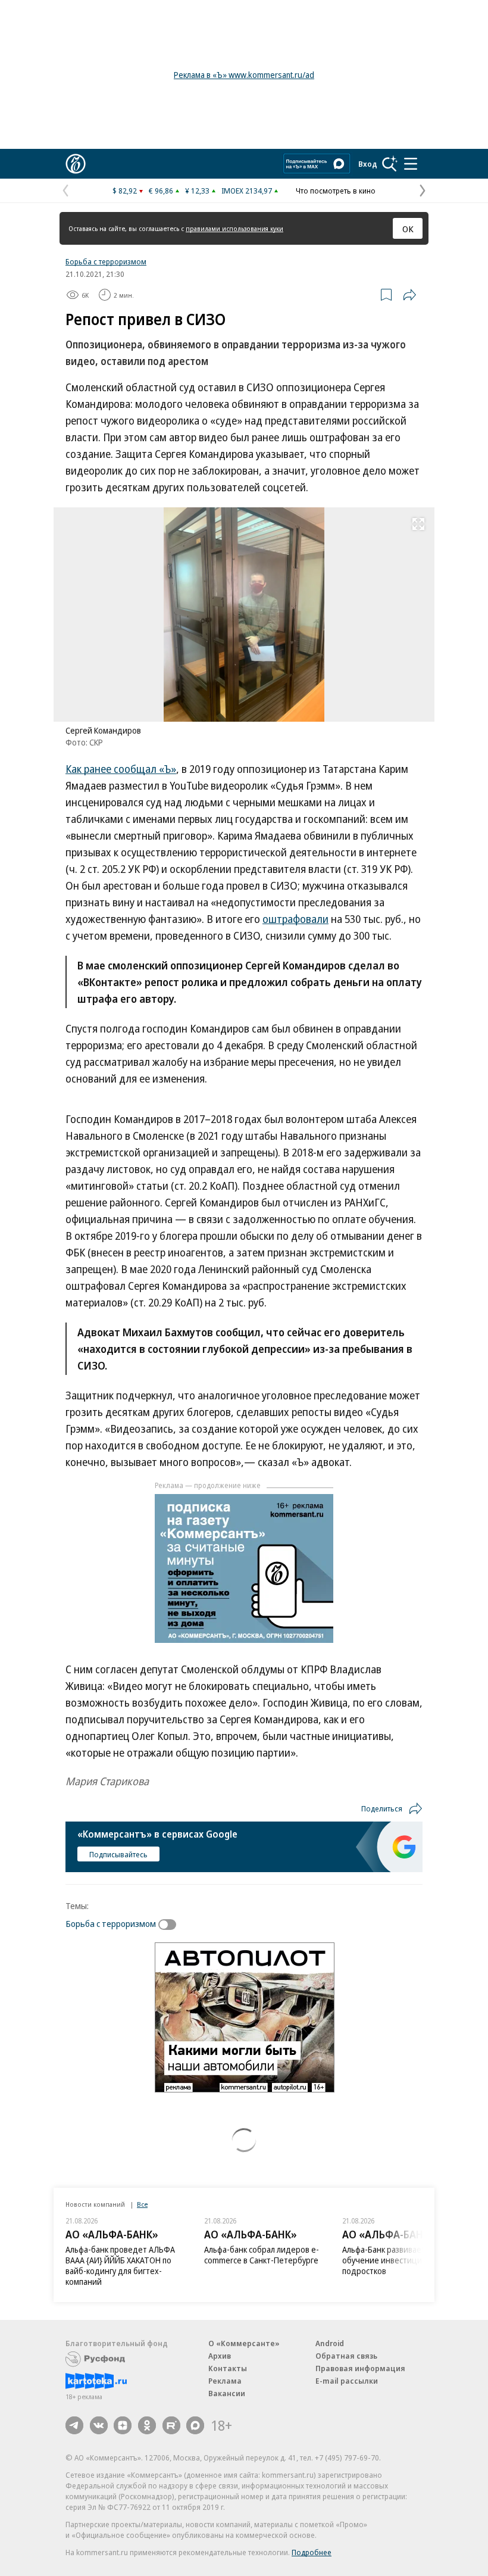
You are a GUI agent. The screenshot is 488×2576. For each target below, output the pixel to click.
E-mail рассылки (347, 2381)
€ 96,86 (161, 191)
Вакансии (227, 2393)
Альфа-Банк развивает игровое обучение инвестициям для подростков (400, 2260)
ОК (408, 229)
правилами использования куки (234, 228)
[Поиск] (390, 164)
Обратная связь (346, 2356)
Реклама (225, 2381)
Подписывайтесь (118, 1854)
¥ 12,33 (197, 191)
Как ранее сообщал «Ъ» (121, 769)
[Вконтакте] (99, 2425)
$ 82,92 (125, 191)
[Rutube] (171, 2425)
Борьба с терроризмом (106, 261)
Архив (220, 2356)
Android (330, 2343)
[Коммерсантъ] (76, 164)
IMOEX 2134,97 (247, 191)
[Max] (195, 2425)
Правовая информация (360, 2368)
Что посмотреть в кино (336, 191)
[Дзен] (123, 2425)
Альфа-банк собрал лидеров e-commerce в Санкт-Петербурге (262, 2255)
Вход (368, 164)
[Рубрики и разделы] (411, 164)
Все (142, 2204)
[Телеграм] (74, 2425)
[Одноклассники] (147, 2425)
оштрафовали (295, 919)
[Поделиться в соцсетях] (409, 295)
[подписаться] (170, 1925)
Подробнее (312, 2552)
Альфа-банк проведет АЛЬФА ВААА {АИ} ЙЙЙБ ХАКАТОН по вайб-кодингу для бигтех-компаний (120, 2265)
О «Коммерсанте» (244, 2343)
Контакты (228, 2368)
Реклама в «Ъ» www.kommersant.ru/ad (244, 75)
